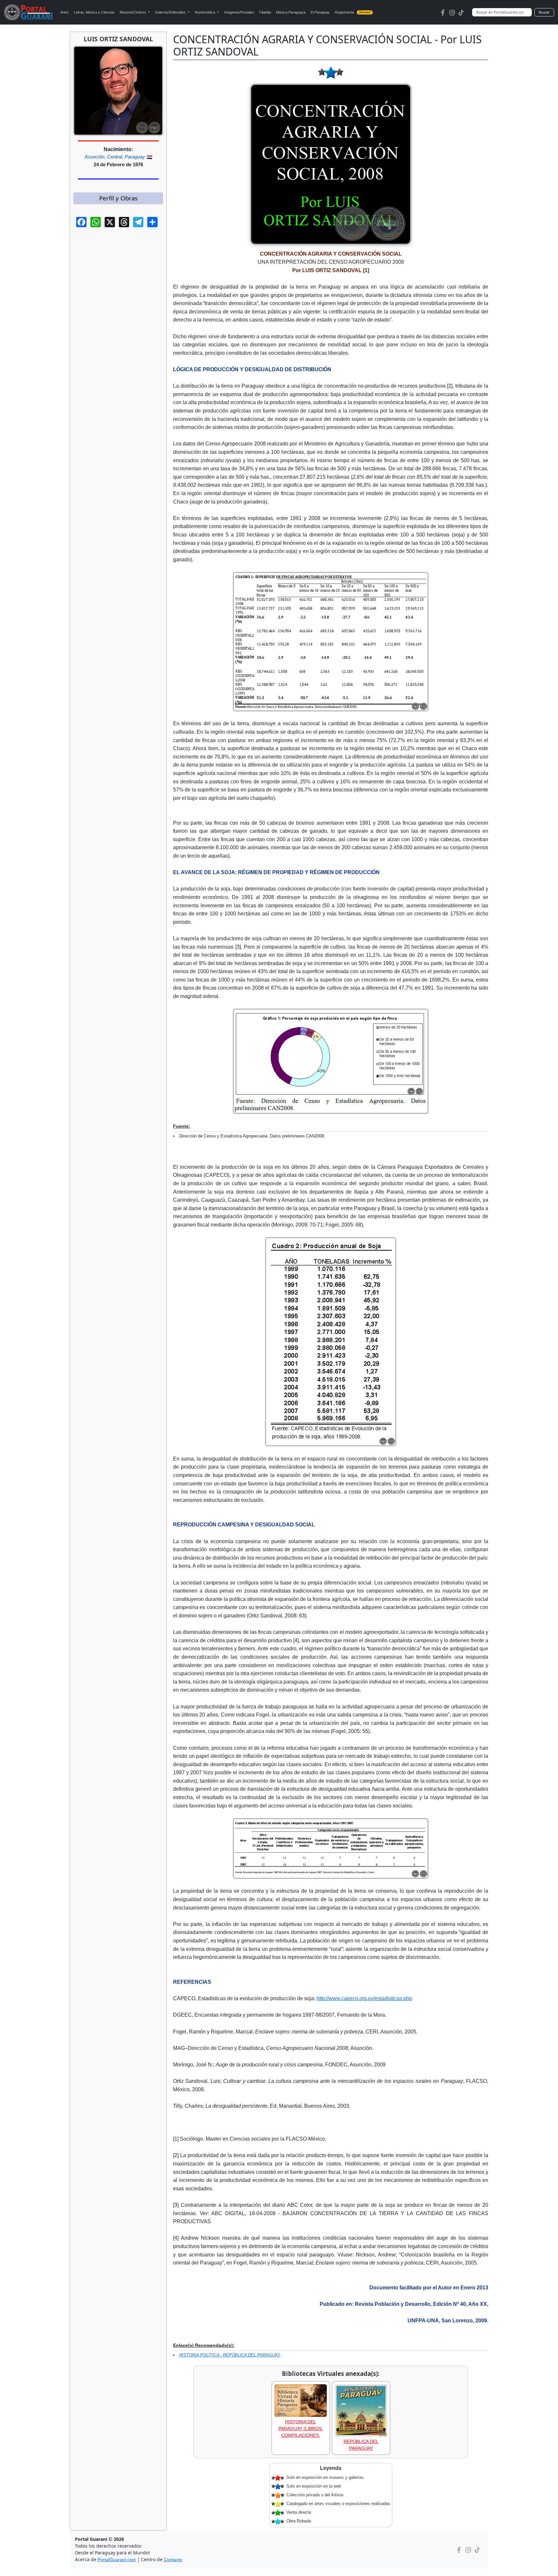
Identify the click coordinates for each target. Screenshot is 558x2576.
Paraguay (135, 157)
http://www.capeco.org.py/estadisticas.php (364, 1998)
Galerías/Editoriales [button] (171, 12)
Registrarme (353, 12)
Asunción (94, 157)
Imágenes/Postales (239, 12)
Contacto (173, 2560)
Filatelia (265, 12)
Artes (65, 12)
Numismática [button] (205, 12)
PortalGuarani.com (117, 2560)
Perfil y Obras (118, 198)
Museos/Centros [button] (133, 12)
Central (114, 157)
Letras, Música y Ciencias (94, 12)
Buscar (544, 12)
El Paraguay (320, 12)
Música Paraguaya (291, 12)
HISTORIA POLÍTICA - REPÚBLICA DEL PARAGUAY (230, 2355)
